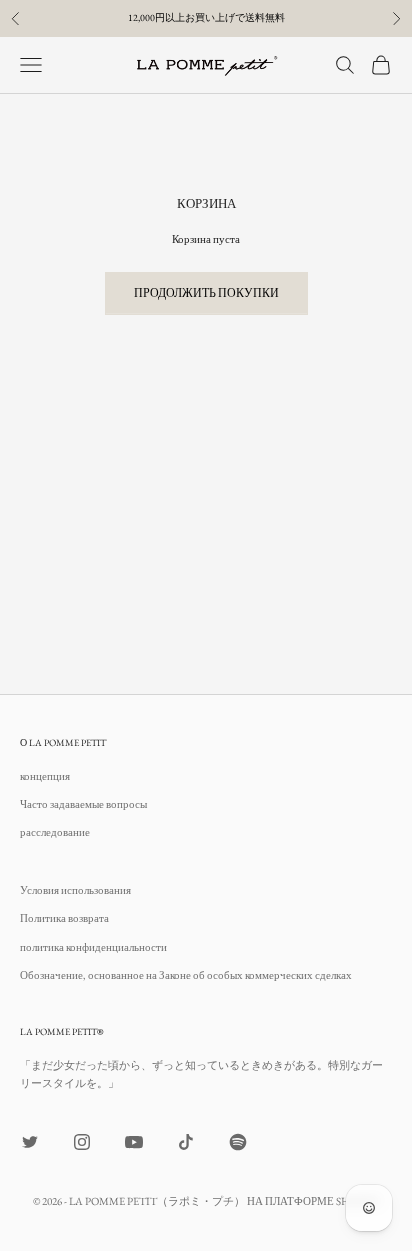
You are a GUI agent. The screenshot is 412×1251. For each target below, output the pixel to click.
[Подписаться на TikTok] (186, 1142)
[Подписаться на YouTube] (134, 1142)
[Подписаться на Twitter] (30, 1142)
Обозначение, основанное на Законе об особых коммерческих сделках (186, 975)
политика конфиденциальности (93, 947)
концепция (45, 776)
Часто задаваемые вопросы (83, 804)
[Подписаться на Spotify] (238, 1142)
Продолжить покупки (206, 293)
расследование (55, 832)
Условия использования (75, 890)
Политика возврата (64, 918)
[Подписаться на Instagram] (82, 1142)
